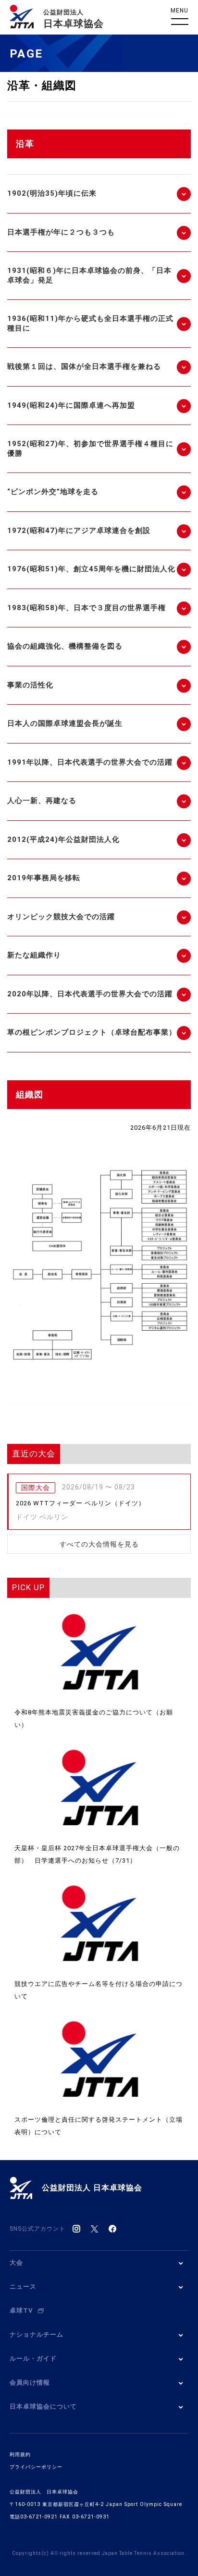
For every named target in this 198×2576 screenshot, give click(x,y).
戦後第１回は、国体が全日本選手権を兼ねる (84, 366)
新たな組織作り (34, 955)
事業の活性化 (30, 685)
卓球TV (21, 2310)
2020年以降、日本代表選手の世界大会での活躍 (90, 994)
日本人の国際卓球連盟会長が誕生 (65, 723)
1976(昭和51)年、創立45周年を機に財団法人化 (91, 569)
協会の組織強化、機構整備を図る (65, 646)
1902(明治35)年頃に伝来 (52, 193)
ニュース (23, 2286)
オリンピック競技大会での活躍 (61, 917)
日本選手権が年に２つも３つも (61, 232)
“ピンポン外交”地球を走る (53, 492)
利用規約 (20, 2454)
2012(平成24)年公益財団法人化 (63, 839)
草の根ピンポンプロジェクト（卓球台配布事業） (92, 1032)
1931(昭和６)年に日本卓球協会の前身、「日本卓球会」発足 (89, 275)
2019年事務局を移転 (44, 878)
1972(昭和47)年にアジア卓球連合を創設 (79, 531)
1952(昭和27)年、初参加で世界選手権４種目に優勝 (90, 449)
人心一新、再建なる (42, 801)
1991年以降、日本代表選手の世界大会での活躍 (90, 762)
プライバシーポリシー (36, 2467)
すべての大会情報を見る (99, 1544)
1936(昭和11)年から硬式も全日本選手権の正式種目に (90, 323)
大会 (16, 2263)
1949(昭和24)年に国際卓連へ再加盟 (71, 405)
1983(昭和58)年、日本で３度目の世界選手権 (87, 608)
